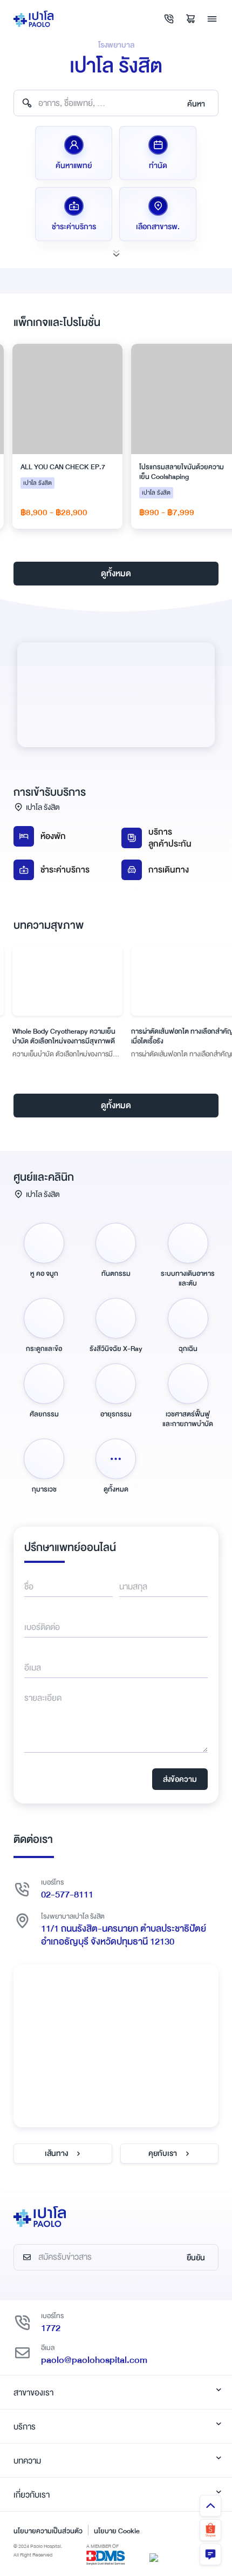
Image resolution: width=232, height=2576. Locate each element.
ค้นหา (196, 104)
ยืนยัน (196, 2258)
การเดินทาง (169, 870)
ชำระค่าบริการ (65, 870)
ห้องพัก (53, 836)
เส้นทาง (56, 2153)
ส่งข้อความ (180, 1779)
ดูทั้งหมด (116, 574)
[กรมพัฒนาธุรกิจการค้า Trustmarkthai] (154, 2557)
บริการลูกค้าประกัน (170, 838)
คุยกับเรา (163, 2153)
